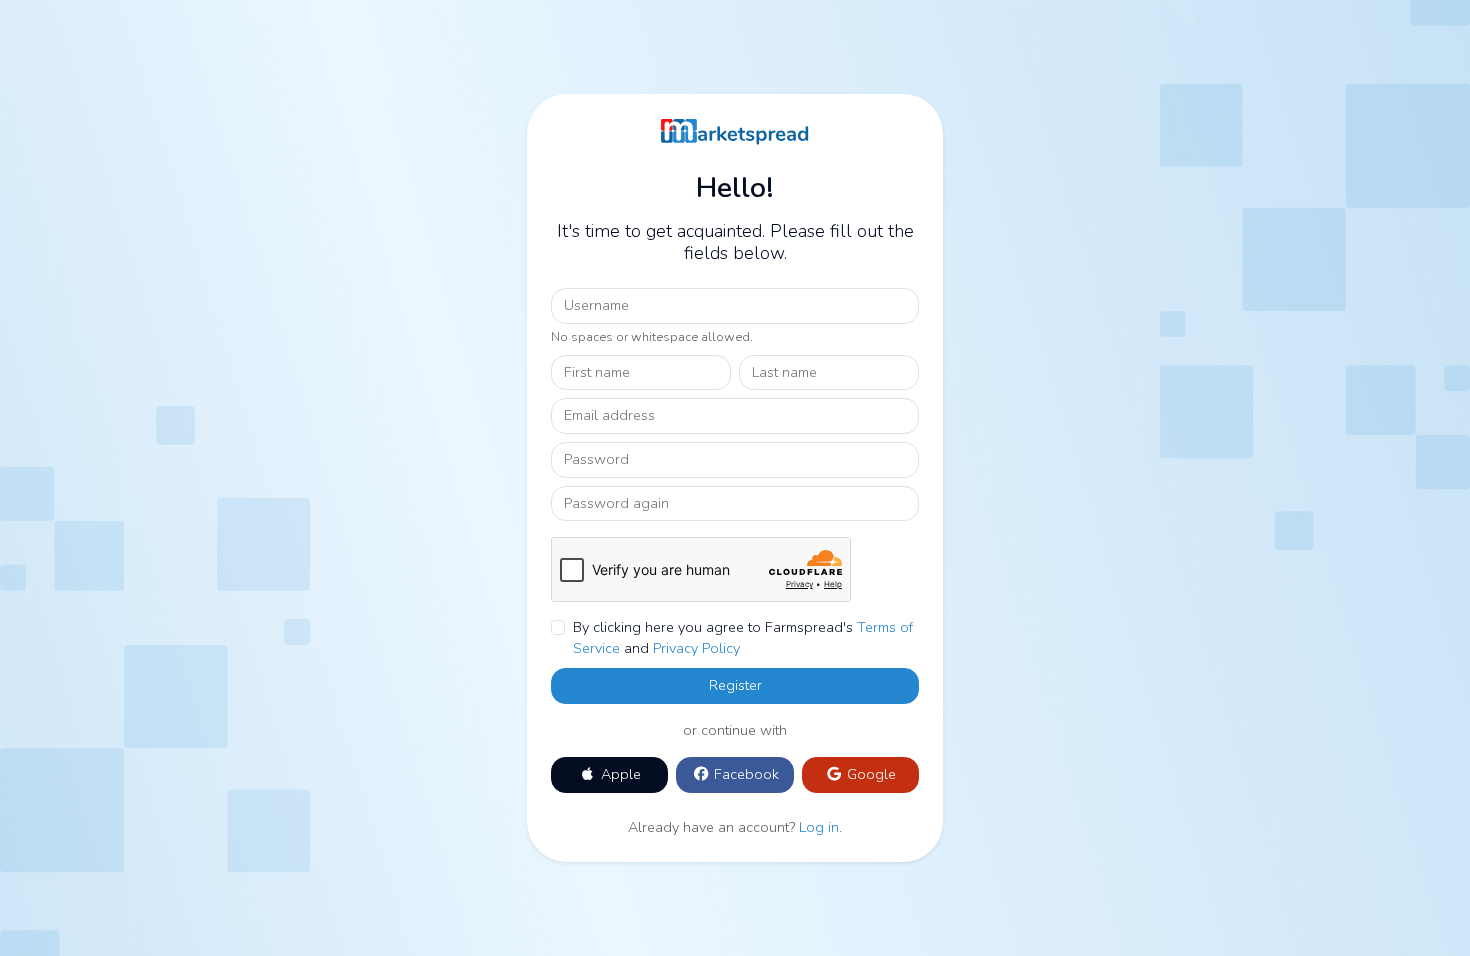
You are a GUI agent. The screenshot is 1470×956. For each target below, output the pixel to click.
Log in (819, 827)
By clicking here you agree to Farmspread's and (743, 638)
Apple (619, 774)
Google (869, 774)
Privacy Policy (696, 648)
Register (735, 685)
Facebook (744, 774)
